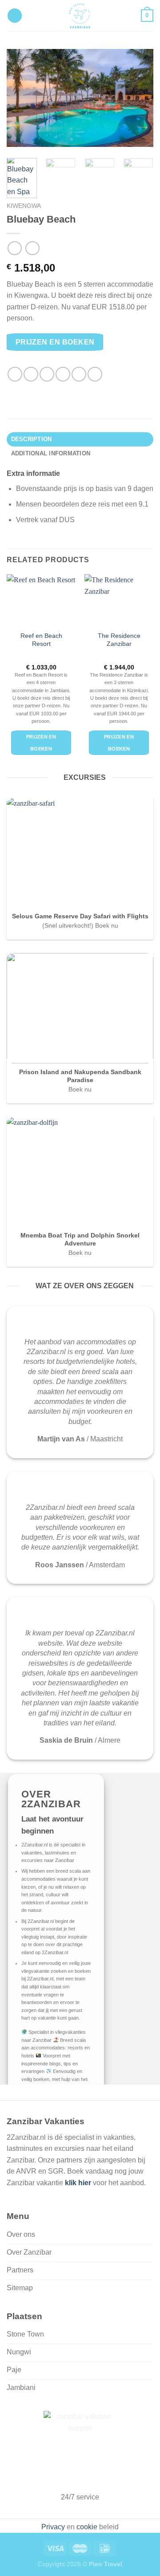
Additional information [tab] (51, 453)
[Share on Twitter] (47, 374)
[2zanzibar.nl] (80, 16)
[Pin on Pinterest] (79, 374)
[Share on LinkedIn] (95, 374)
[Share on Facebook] (31, 374)
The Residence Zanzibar (119, 640)
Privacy (53, 2527)
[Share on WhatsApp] (15, 374)
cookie (87, 2527)
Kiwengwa (24, 206)
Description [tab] (32, 439)
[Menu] (15, 16)
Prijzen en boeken (55, 342)
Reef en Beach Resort (41, 640)
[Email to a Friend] (63, 374)
